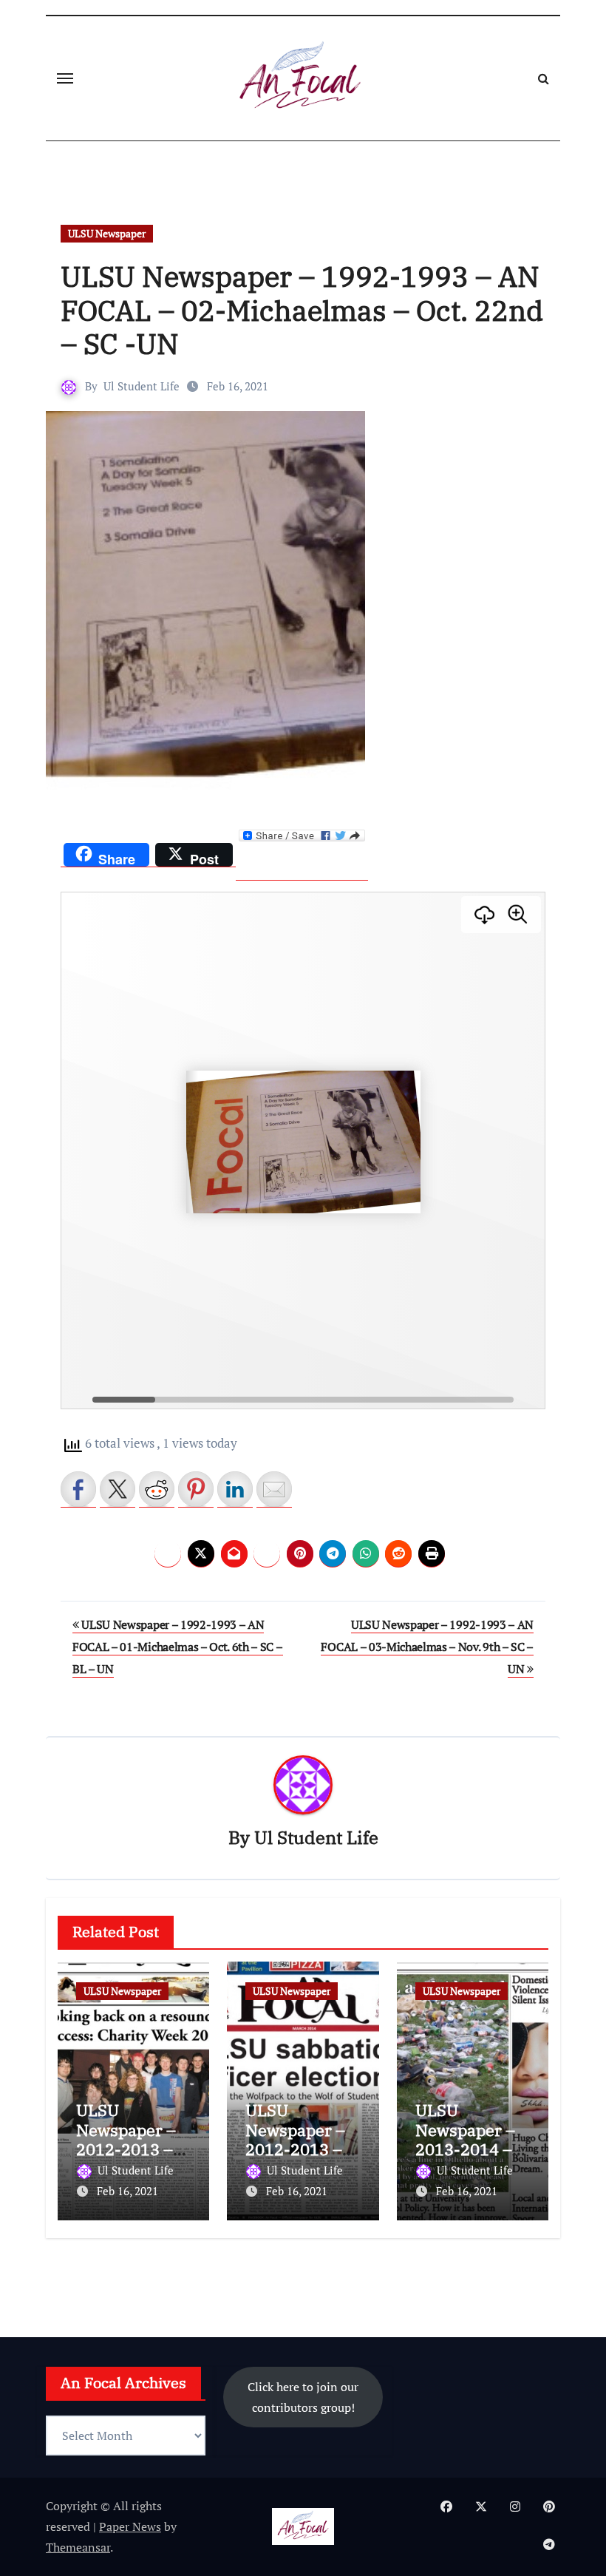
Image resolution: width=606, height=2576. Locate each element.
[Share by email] (274, 1489)
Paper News (130, 2526)
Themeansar (78, 2547)
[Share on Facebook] (78, 1489)
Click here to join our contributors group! (303, 2396)
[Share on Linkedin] (235, 1489)
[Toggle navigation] (65, 78)
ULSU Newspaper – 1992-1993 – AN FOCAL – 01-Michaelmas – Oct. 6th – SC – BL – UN (178, 1647)
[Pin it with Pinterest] (196, 1489)
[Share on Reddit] (157, 1489)
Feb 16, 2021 (127, 2191)
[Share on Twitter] (118, 1489)
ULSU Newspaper (107, 233)
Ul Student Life (142, 386)
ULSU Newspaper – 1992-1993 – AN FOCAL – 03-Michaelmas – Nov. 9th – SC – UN (427, 1647)
